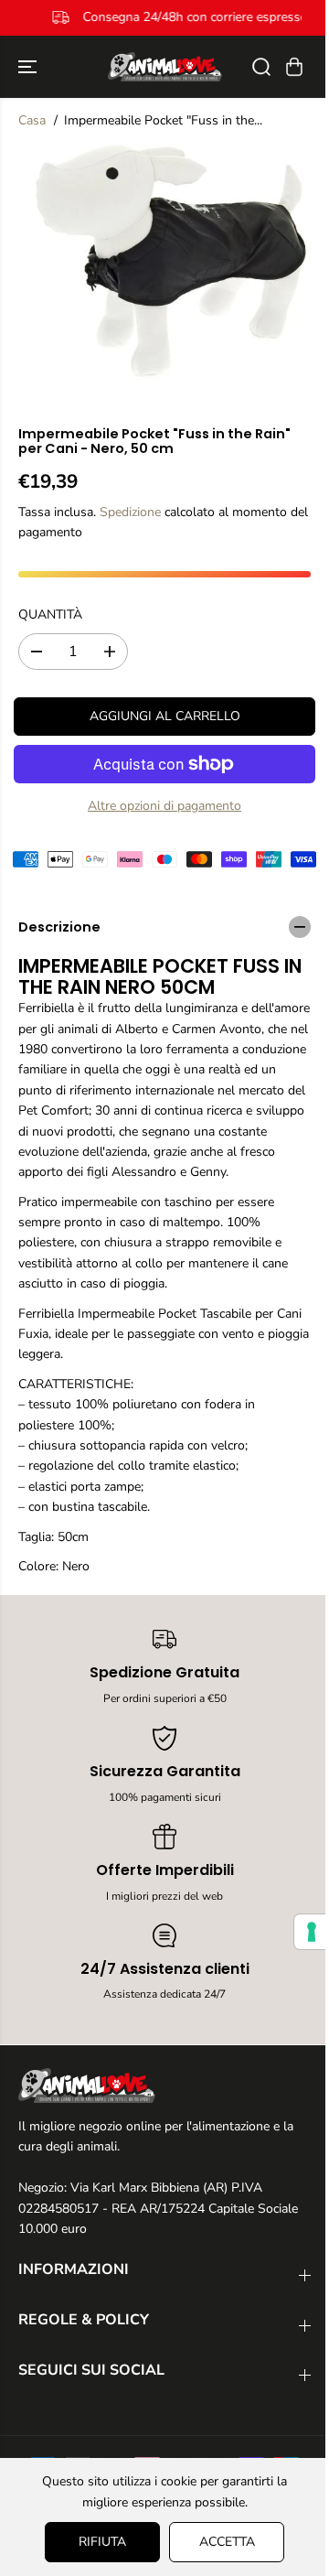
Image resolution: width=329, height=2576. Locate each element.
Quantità (50, 614)
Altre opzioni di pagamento (164, 806)
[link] (164, 2086)
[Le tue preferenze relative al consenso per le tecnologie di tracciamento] (302, 1932)
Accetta (223, 2542)
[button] (29, 67)
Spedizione (130, 512)
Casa (32, 120)
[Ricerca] (261, 67)
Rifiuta (98, 2542)
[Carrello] (294, 67)
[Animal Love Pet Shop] (165, 67)
